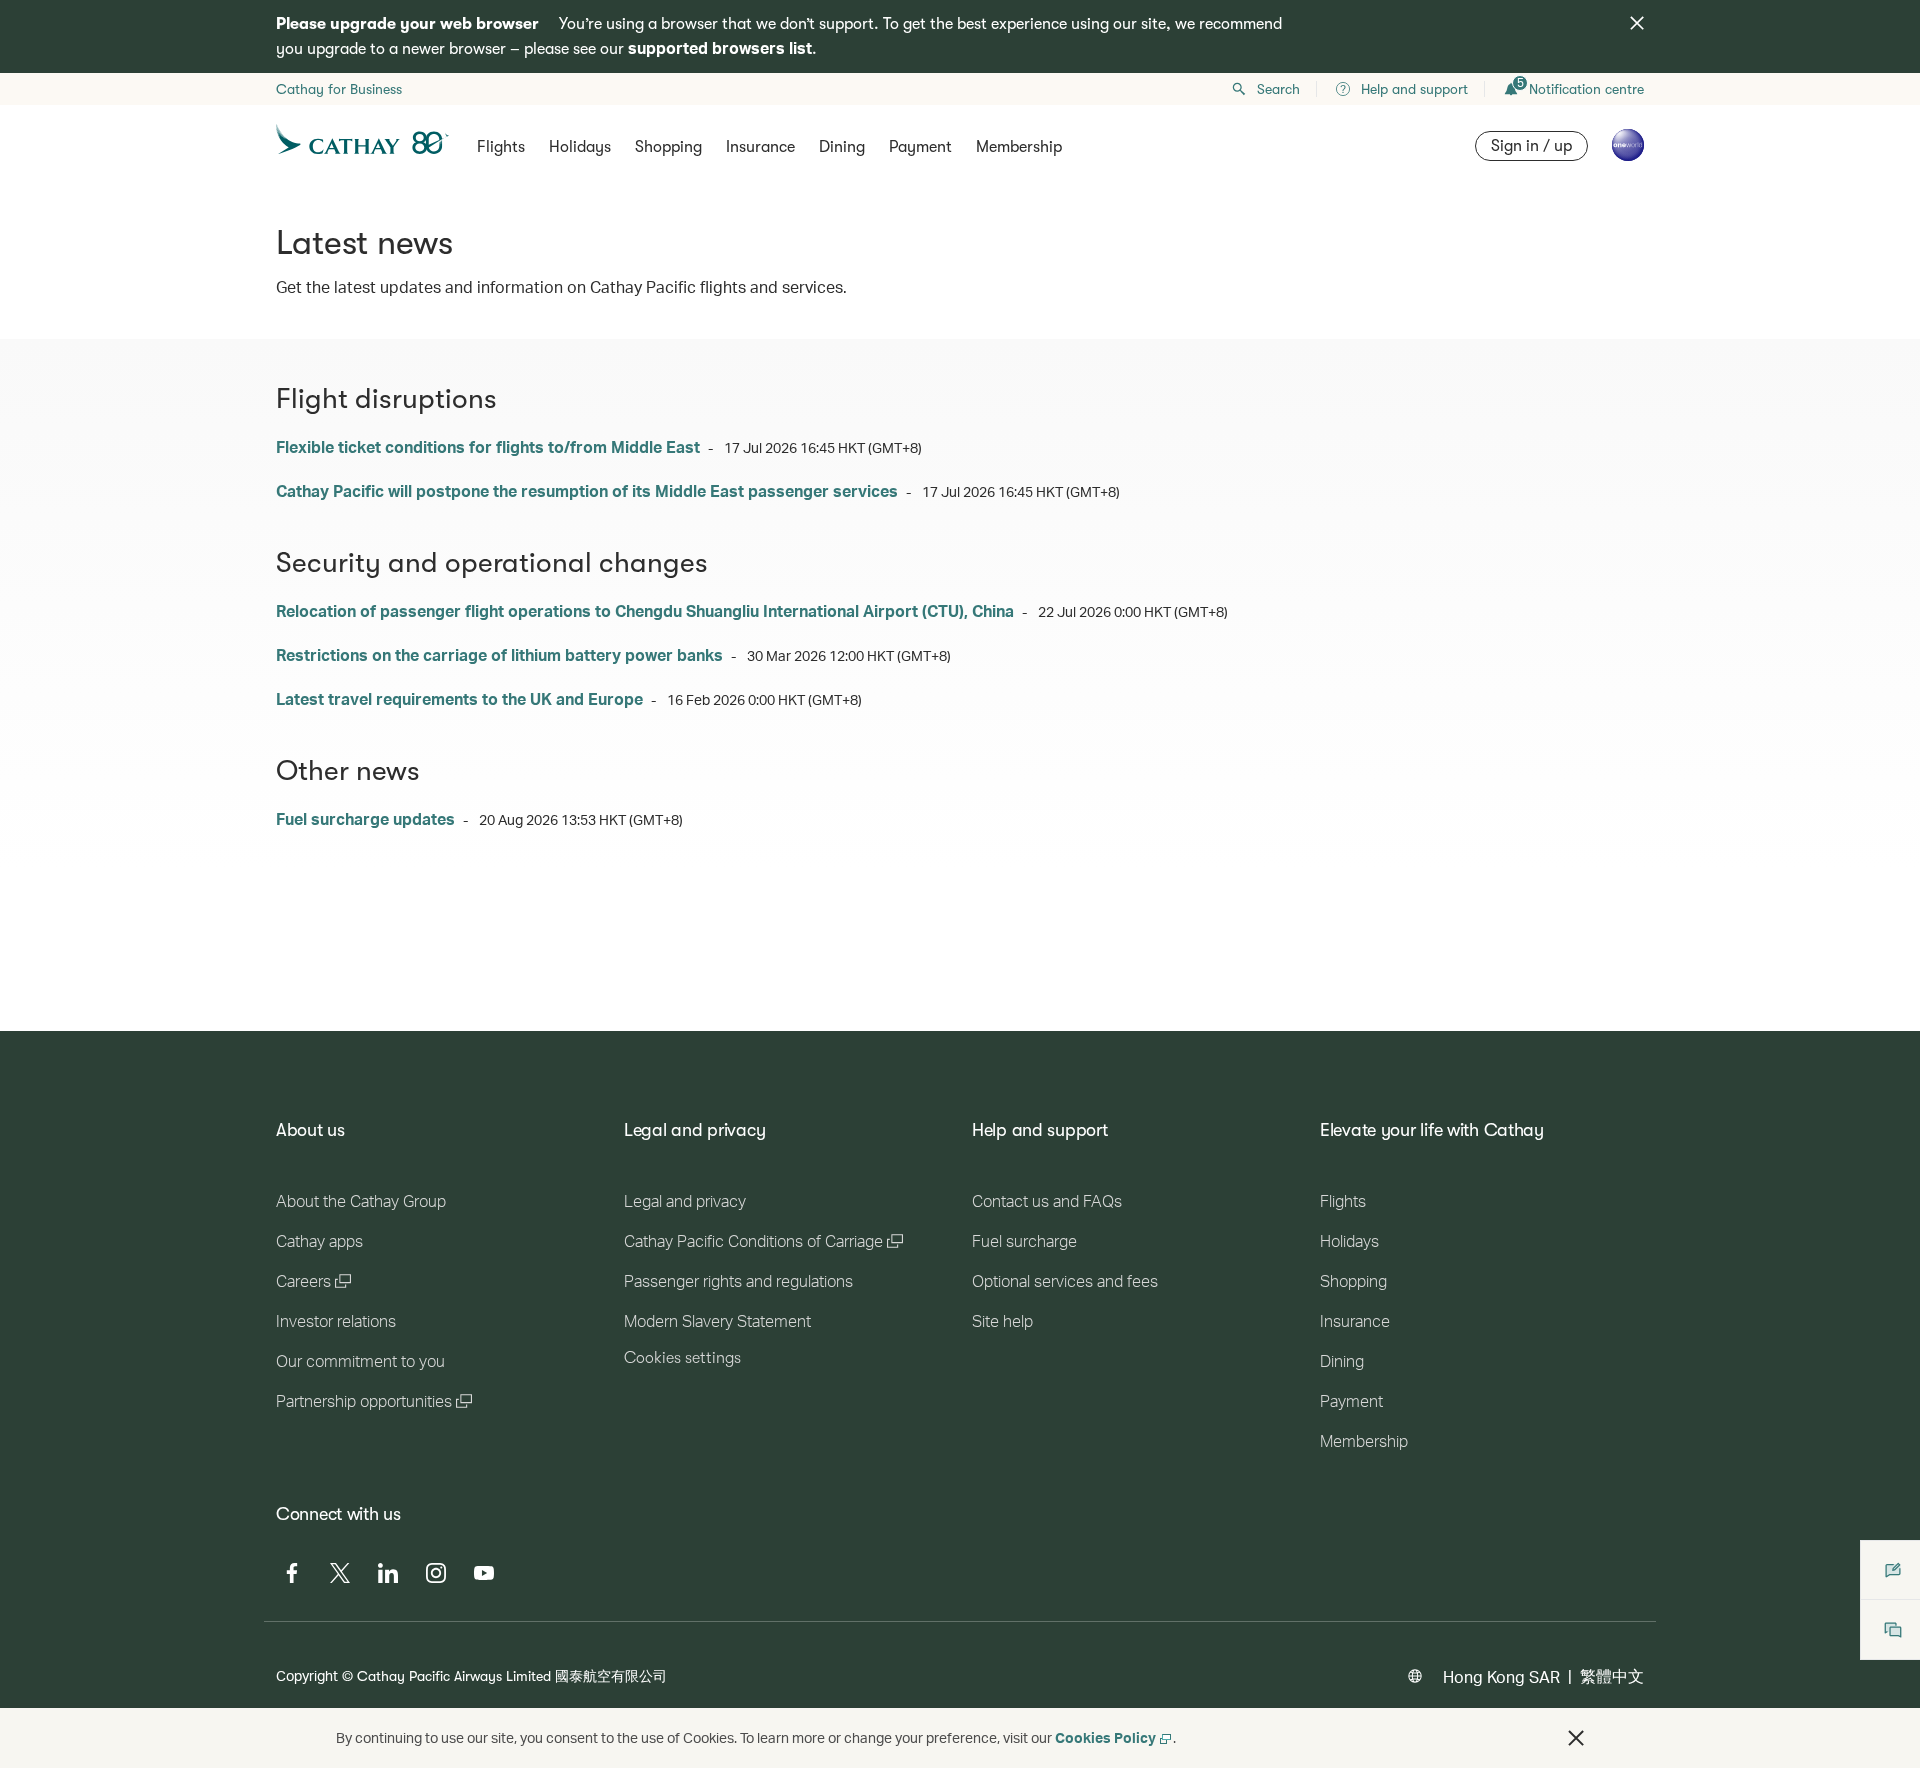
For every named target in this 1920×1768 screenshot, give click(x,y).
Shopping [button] (668, 147)
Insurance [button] (760, 147)
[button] (1576, 1738)
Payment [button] (920, 147)
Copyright (307, 1675)
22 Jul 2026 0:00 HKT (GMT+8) (1133, 611)
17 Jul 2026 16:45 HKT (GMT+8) (823, 447)
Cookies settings (682, 1358)
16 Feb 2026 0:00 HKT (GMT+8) (764, 699)
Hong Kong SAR (1501, 1676)
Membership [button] (1019, 147)
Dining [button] (842, 147)
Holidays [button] (580, 147)
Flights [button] (501, 147)
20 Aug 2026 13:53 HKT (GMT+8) (581, 819)
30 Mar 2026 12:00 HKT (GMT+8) (849, 655)
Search (1278, 89)
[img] (1637, 23)
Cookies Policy (1105, 1737)
